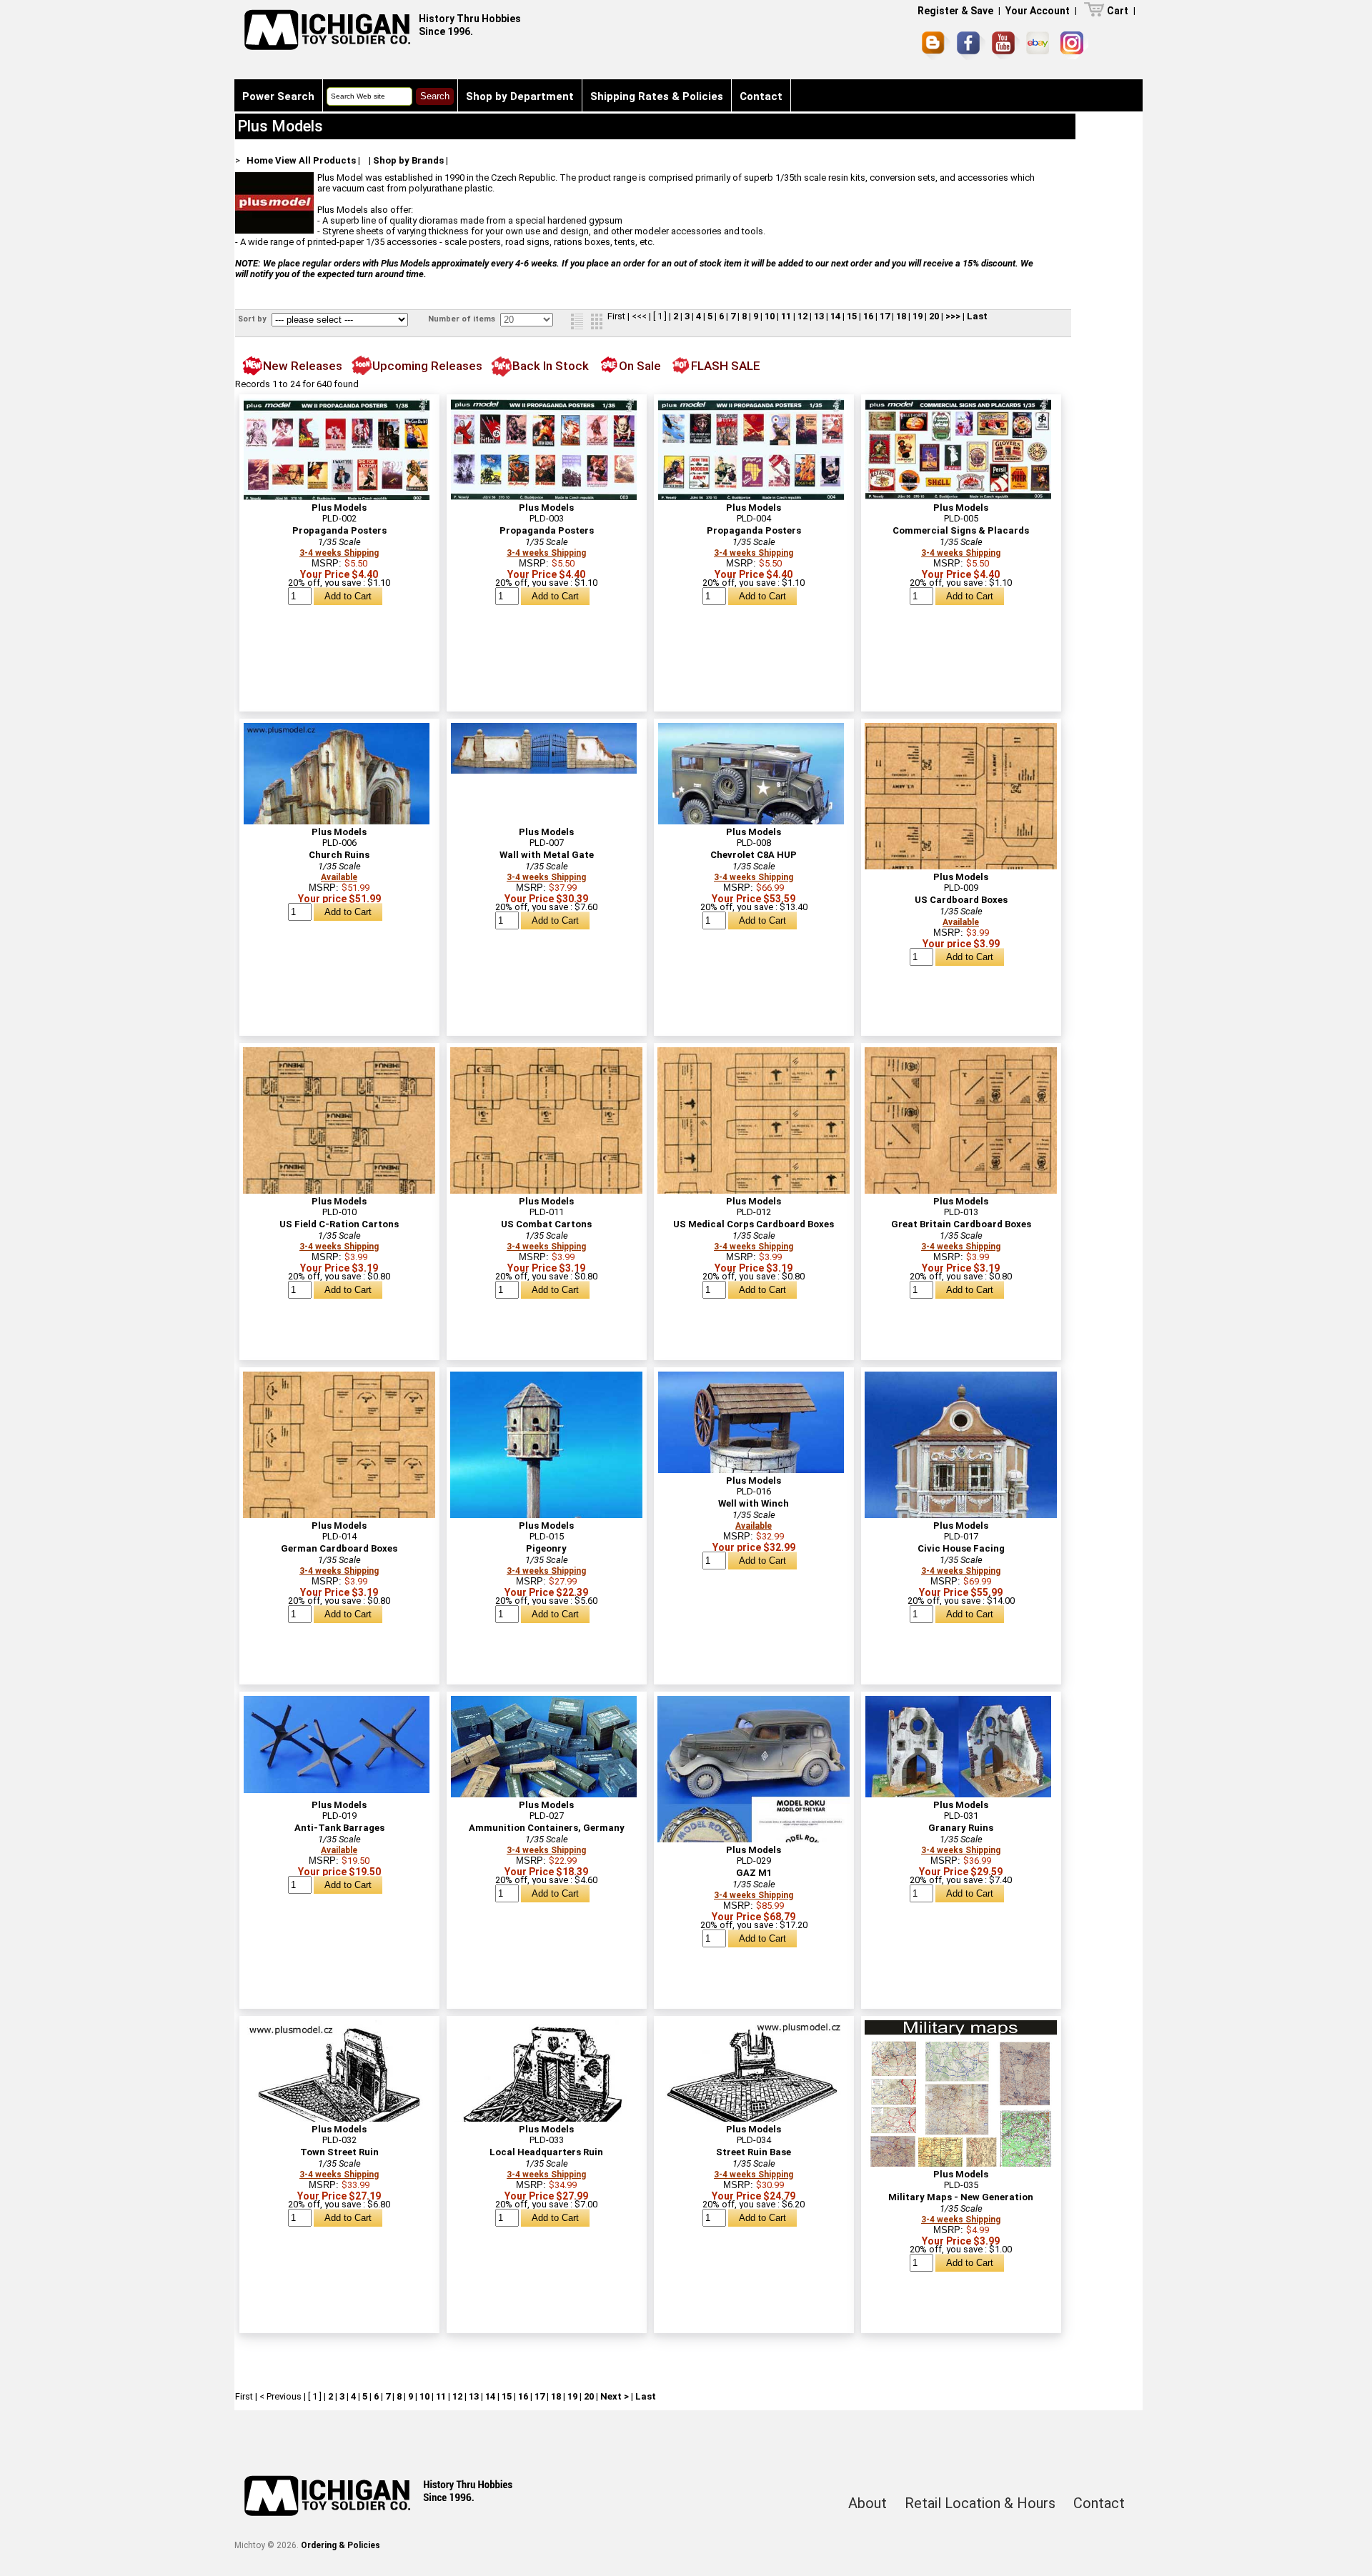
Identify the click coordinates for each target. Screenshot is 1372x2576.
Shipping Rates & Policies (657, 96)
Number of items (463, 319)
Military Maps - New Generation (961, 2197)
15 (852, 316)
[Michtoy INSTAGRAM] (1074, 45)
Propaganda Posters (339, 530)
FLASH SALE (726, 366)
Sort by (253, 319)
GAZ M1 (754, 1873)
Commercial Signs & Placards (961, 530)
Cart (1118, 11)
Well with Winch (754, 1503)
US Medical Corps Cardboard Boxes (754, 1224)
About (868, 2503)
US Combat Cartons (546, 1224)
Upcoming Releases (427, 366)
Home (260, 160)
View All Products (315, 160)
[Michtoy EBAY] (1040, 45)
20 (934, 316)
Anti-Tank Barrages (339, 1828)
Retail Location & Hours (980, 2503)
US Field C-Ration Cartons (339, 1224)
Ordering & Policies (340, 2545)
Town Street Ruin (339, 2152)
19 (918, 316)
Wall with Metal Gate (547, 855)
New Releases (303, 366)
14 (835, 316)
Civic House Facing (961, 1548)
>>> (953, 316)
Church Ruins (339, 855)
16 (868, 316)
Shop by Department (520, 96)
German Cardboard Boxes (339, 1548)
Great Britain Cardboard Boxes (961, 1224)
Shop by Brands (408, 160)
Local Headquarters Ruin (546, 2152)
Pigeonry (546, 1548)
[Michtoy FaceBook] (971, 46)
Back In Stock (551, 366)
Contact (761, 96)
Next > (615, 2396)
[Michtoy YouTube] (1006, 45)
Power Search (278, 96)
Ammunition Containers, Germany (547, 1828)
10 (770, 316)
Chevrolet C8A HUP (754, 855)
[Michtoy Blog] (936, 46)
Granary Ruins (961, 1828)
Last (977, 316)
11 (786, 316)
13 (819, 316)
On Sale (640, 366)
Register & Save (955, 11)
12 (802, 316)
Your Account (1038, 11)
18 (901, 316)
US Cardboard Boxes (961, 900)
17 (885, 316)
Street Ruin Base (754, 2152)
